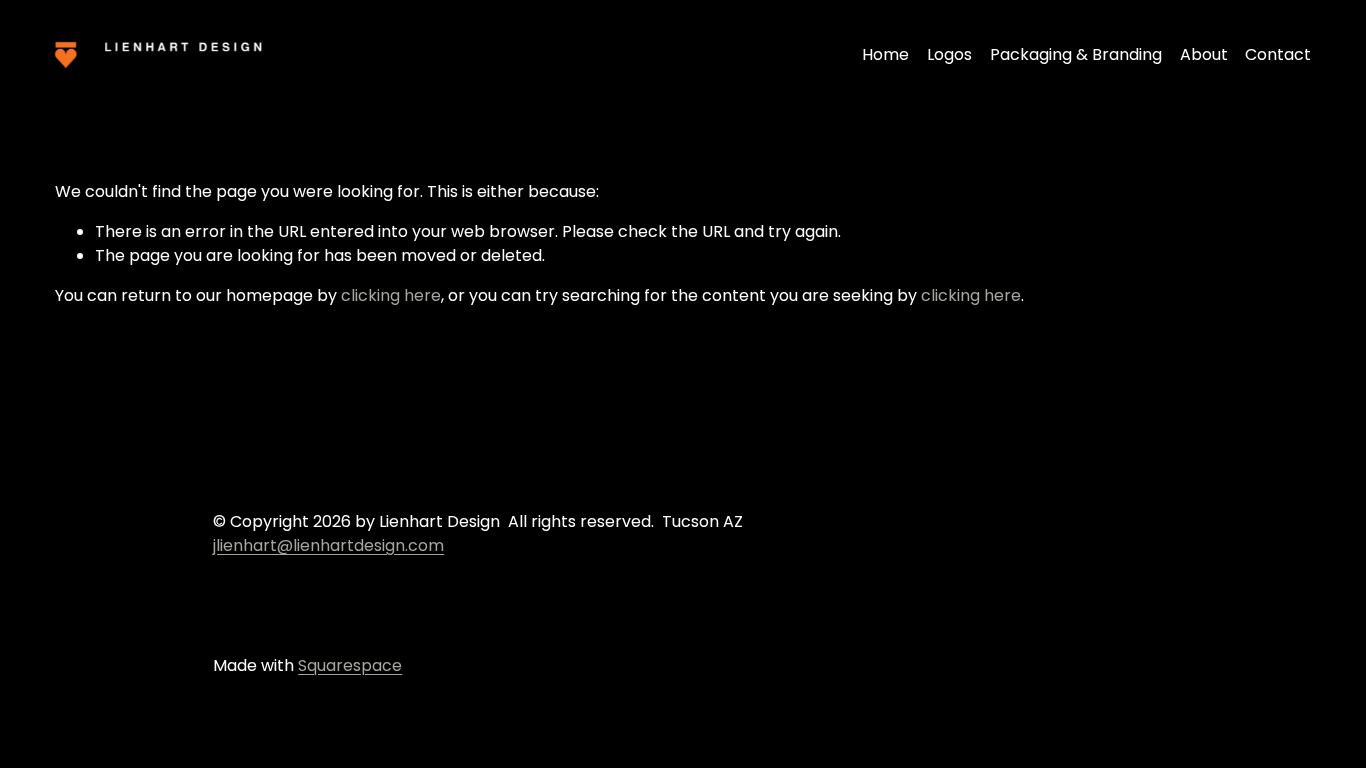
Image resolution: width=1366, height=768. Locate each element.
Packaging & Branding (1076, 54)
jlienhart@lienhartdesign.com (328, 545)
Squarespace (350, 665)
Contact (1278, 54)
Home (885, 54)
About (1204, 54)
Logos (949, 54)
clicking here (391, 295)
